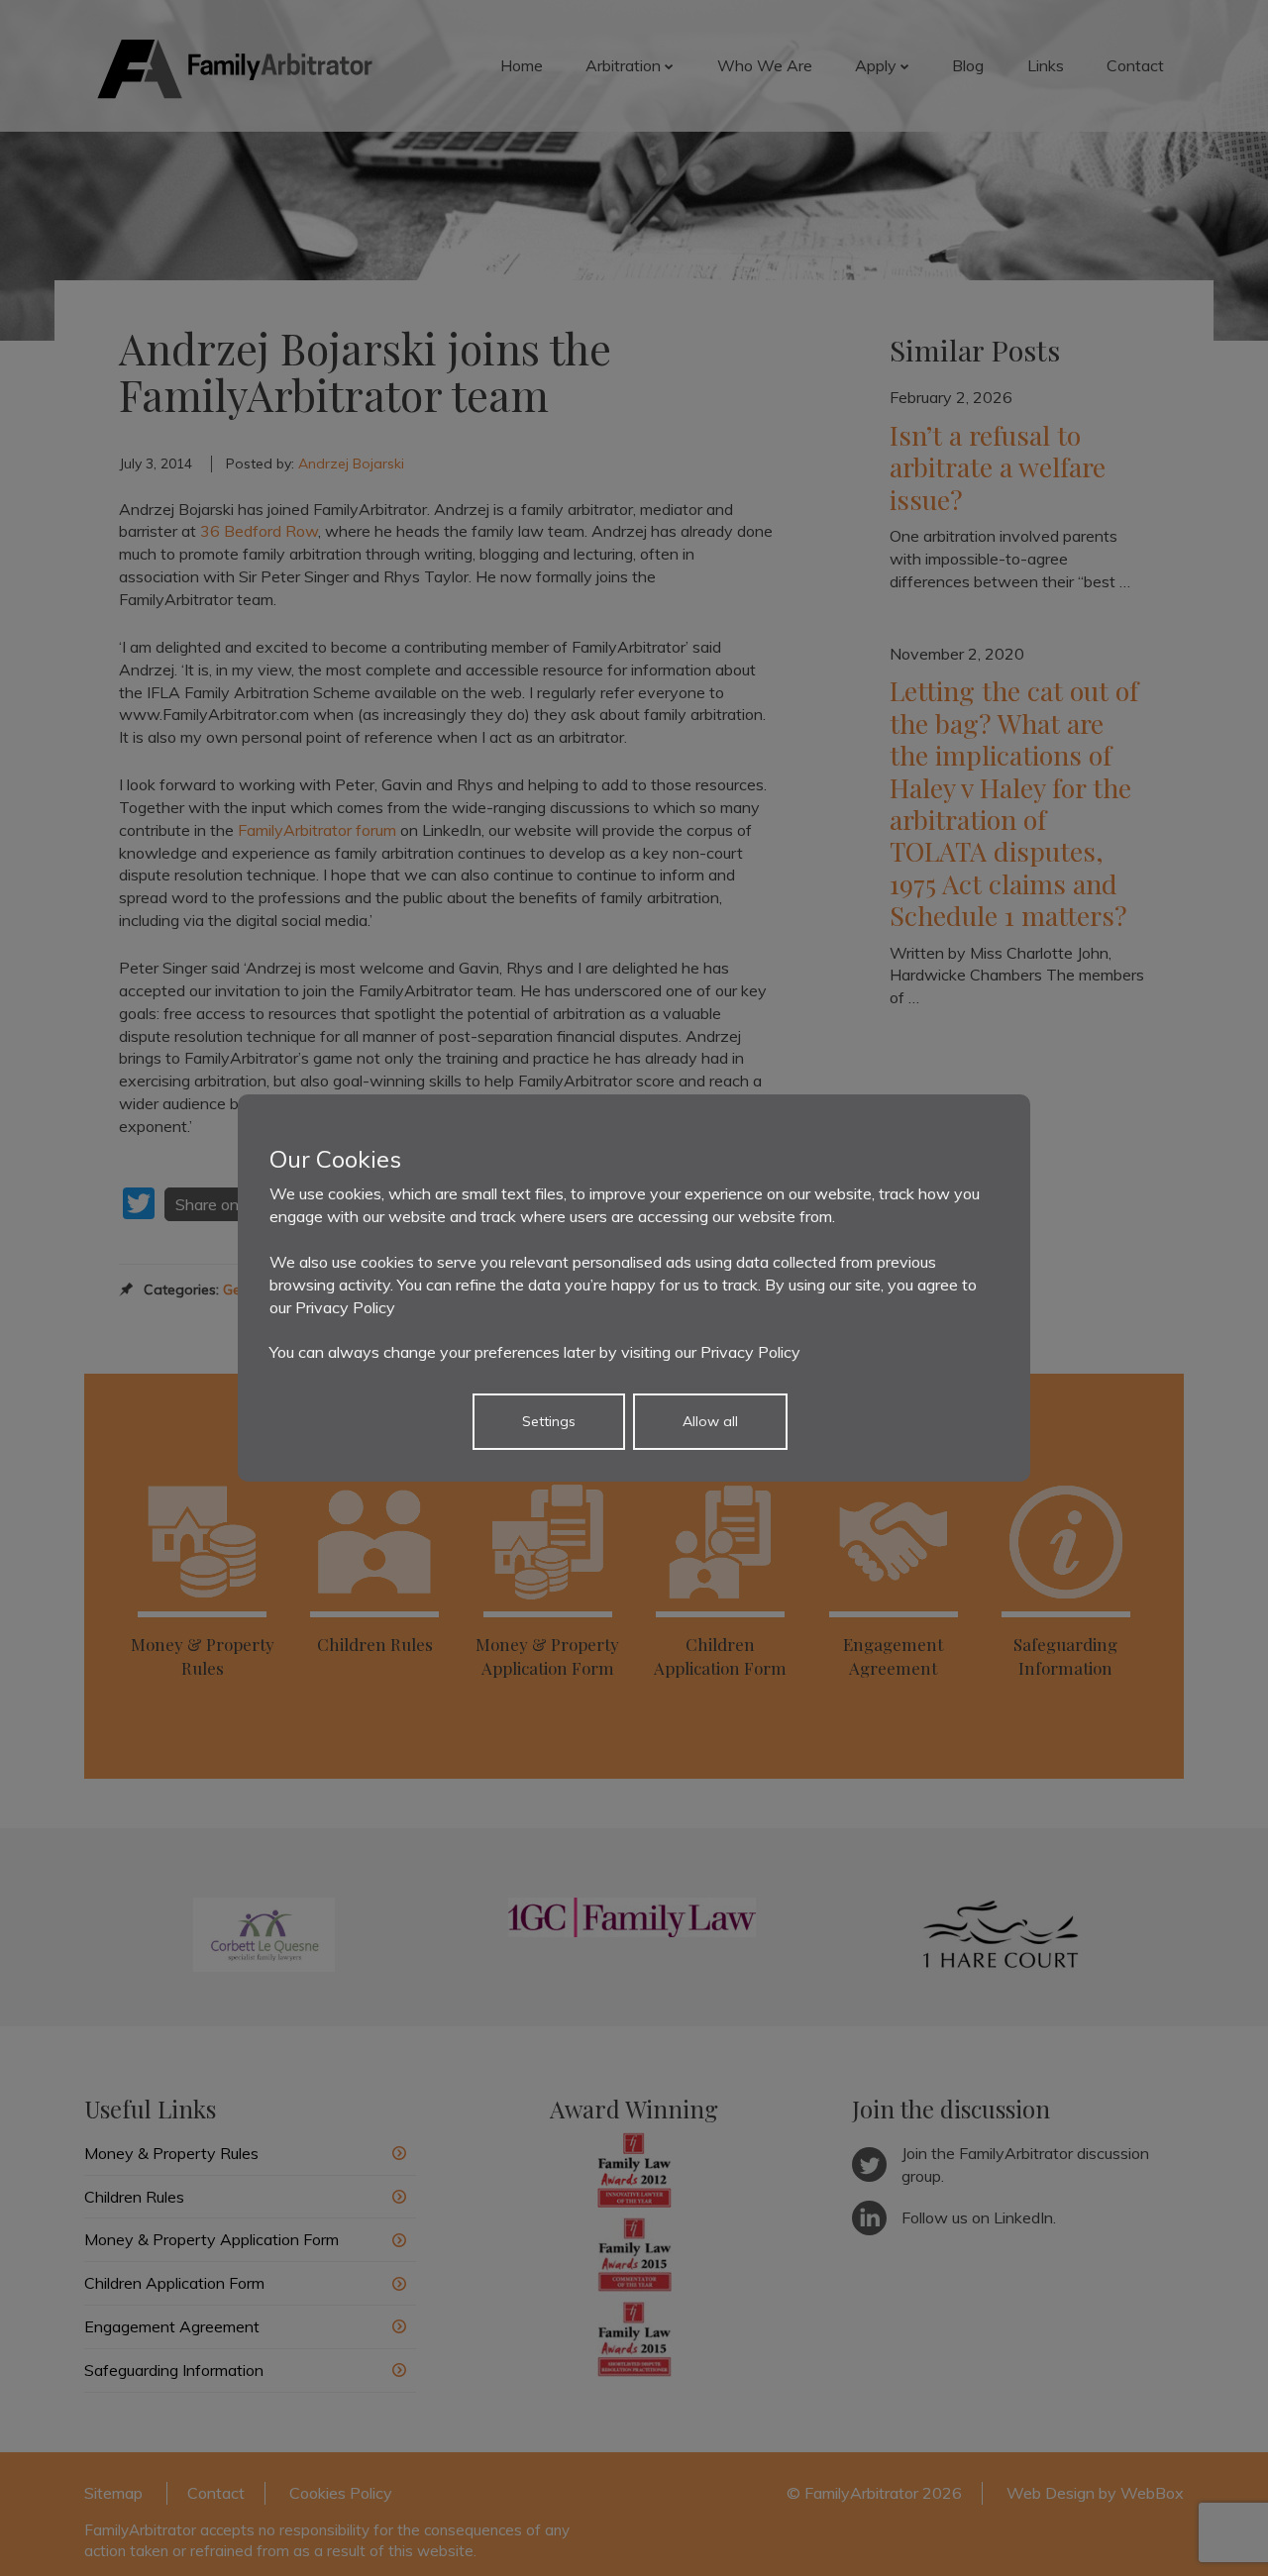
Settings (549, 1421)
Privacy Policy (345, 1307)
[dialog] (634, 1288)
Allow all (710, 1421)
